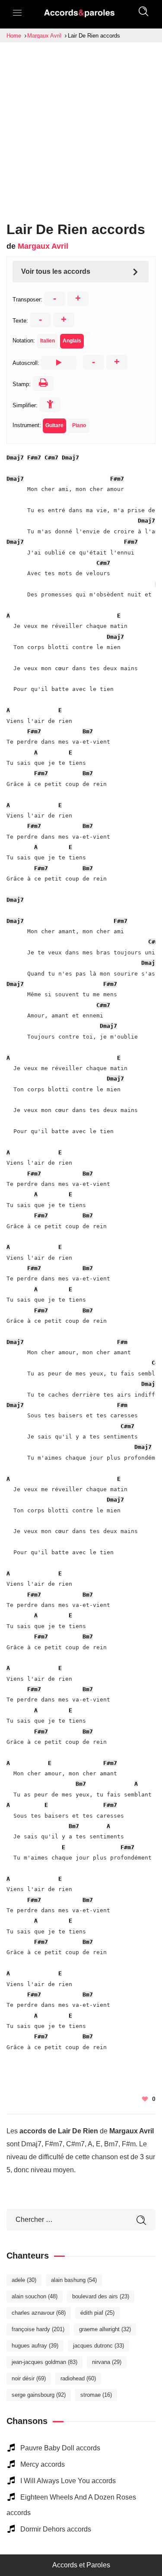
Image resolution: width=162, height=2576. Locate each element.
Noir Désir (29, 2378)
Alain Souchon (35, 2296)
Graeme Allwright (105, 2329)
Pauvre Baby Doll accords (60, 2448)
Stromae (96, 2395)
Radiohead (78, 2378)
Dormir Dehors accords (56, 2529)
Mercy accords (43, 2464)
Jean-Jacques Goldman (44, 2362)
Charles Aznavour (39, 2313)
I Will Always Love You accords (68, 2481)
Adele (24, 2280)
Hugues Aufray (35, 2346)
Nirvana (107, 2362)
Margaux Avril (43, 246)
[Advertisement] (81, 128)
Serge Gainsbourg (39, 2395)
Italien (48, 341)
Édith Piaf (97, 2313)
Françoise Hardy (38, 2329)
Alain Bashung (74, 2280)
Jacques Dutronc (98, 2346)
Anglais (72, 341)
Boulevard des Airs (101, 2296)
